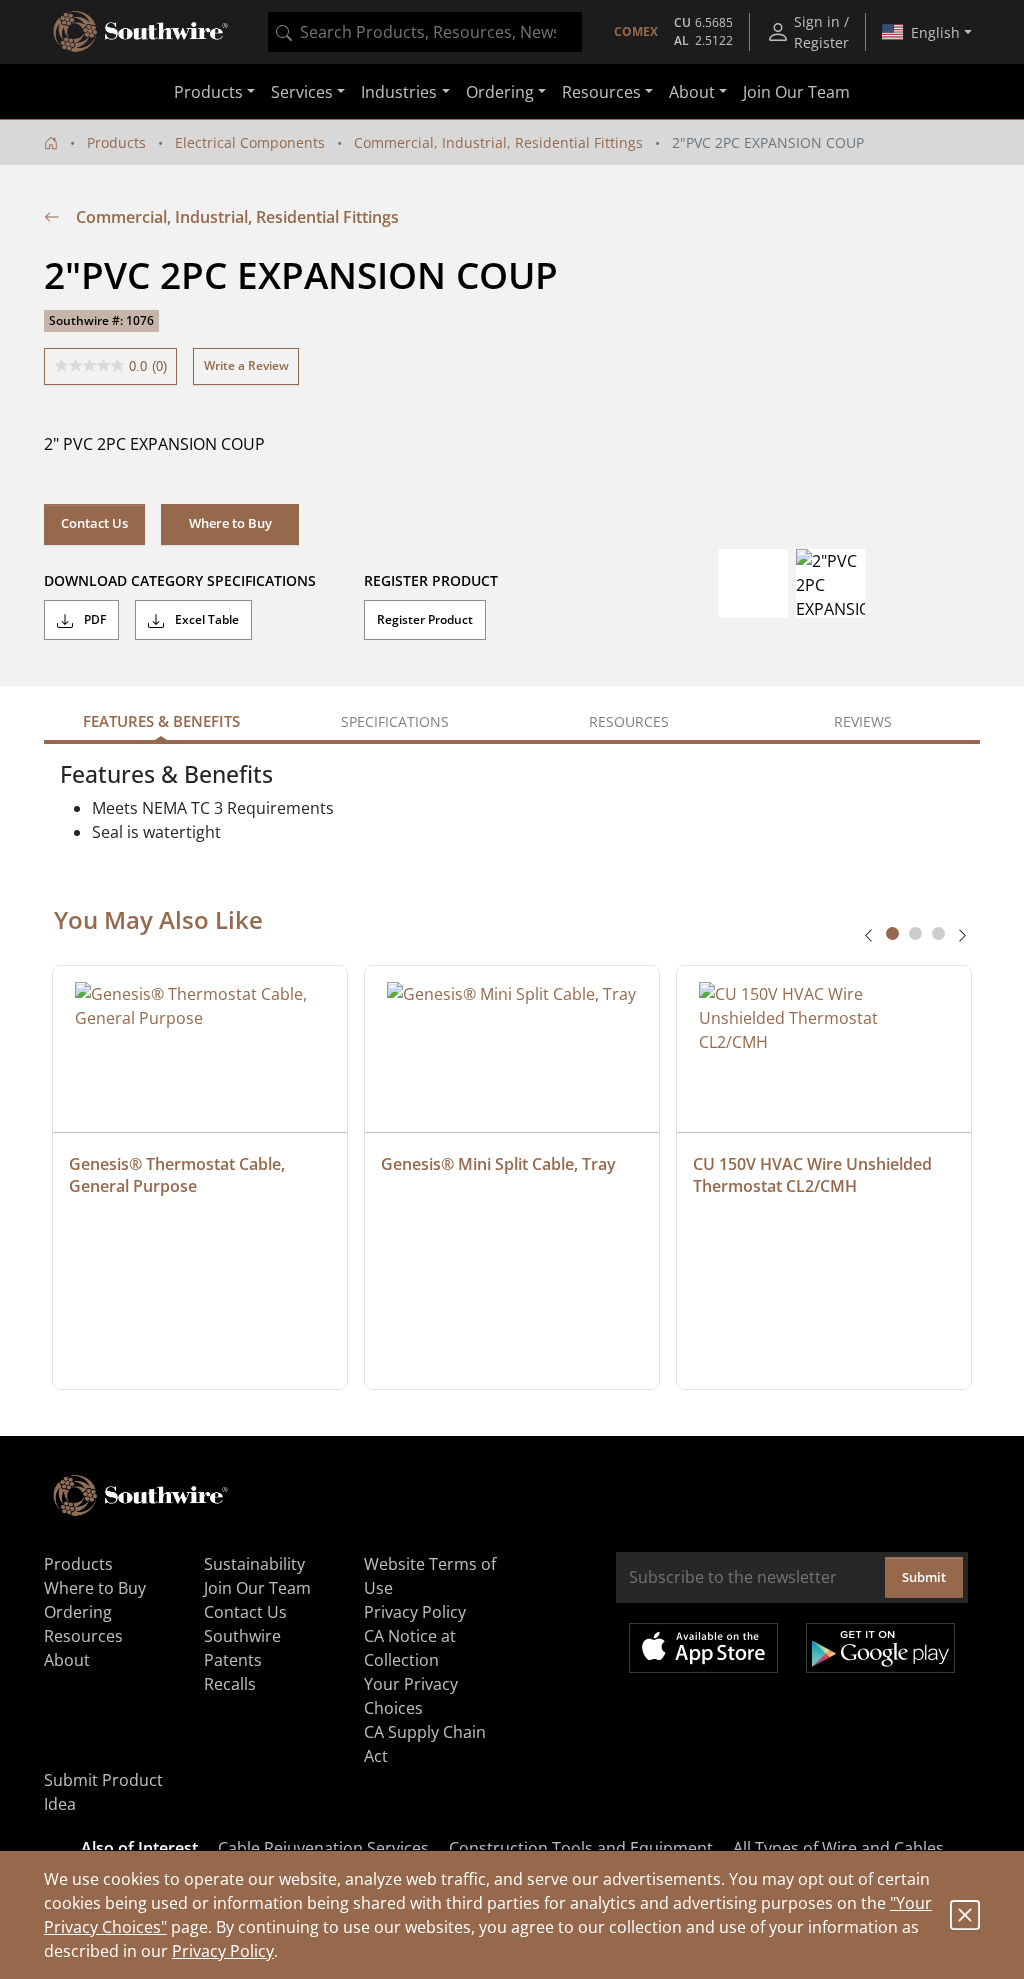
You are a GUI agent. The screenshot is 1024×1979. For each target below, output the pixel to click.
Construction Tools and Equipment (581, 1848)
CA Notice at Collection (410, 1648)
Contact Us (94, 523)
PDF (93, 619)
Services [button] (302, 92)
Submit (924, 1577)
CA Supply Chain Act (425, 1744)
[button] (230, 524)
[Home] (51, 142)
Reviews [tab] (863, 721)
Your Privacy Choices (411, 1696)
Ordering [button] (500, 92)
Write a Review (246, 365)
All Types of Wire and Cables (838, 1848)
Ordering (78, 1612)
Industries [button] (399, 92)
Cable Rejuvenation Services (323, 1848)
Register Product (425, 619)
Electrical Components (250, 142)
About (67, 1660)
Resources (83, 1636)
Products (116, 142)
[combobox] (425, 32)
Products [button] (208, 92)
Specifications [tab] (395, 721)
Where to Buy (95, 1588)
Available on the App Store (703, 1648)
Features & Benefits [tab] (161, 721)
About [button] (692, 92)
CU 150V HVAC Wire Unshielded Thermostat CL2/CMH (814, 1175)
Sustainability (254, 1564)
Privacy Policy (223, 1951)
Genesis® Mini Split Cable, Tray (498, 1164)
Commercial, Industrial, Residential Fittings (498, 142)
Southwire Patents (242, 1648)
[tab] (892, 933)
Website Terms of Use (430, 1576)
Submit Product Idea (103, 1792)
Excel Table (205, 619)
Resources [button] (601, 92)
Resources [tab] (629, 721)
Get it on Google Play (880, 1648)
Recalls (230, 1684)
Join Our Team (796, 92)
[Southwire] (142, 32)
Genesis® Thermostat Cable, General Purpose (179, 1175)
